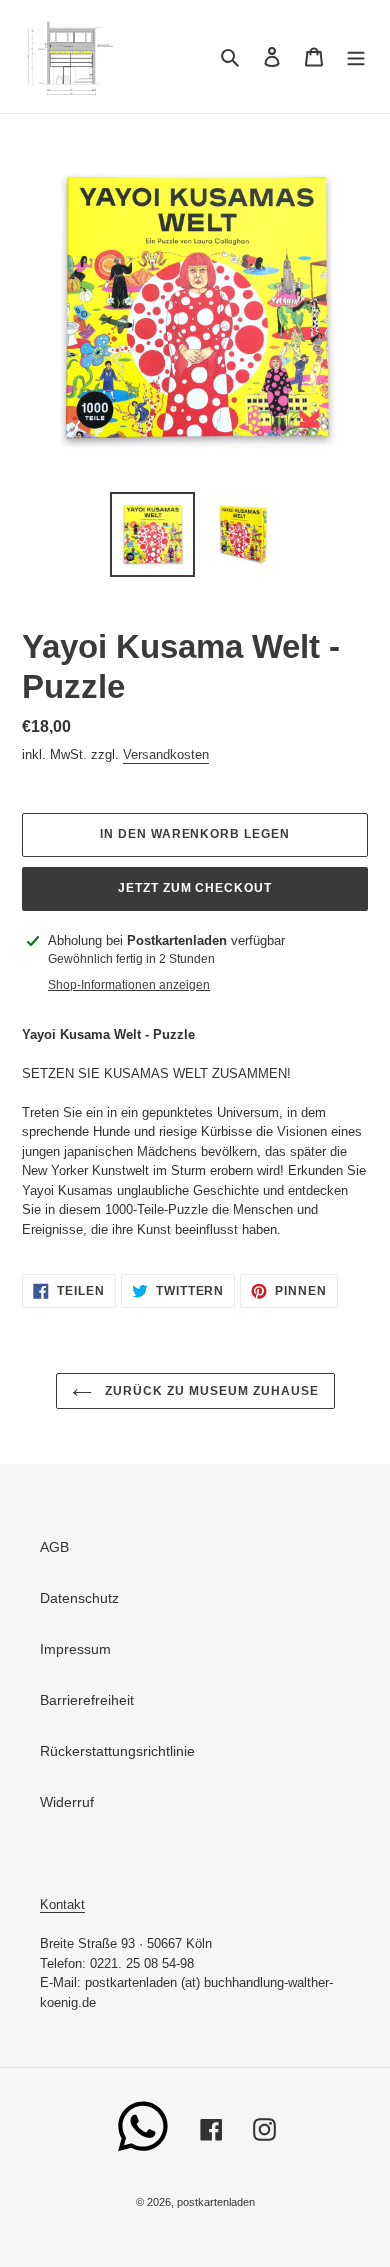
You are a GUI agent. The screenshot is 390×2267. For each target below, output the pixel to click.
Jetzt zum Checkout (195, 888)
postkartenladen (216, 2202)
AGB (54, 1547)
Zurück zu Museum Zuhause (210, 1391)
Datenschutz (79, 1598)
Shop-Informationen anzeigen (129, 985)
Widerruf (67, 1802)
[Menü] (356, 56)
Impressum (75, 1649)
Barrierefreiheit (87, 1700)
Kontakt (62, 1904)
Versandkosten (166, 754)
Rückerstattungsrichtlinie (117, 1751)
